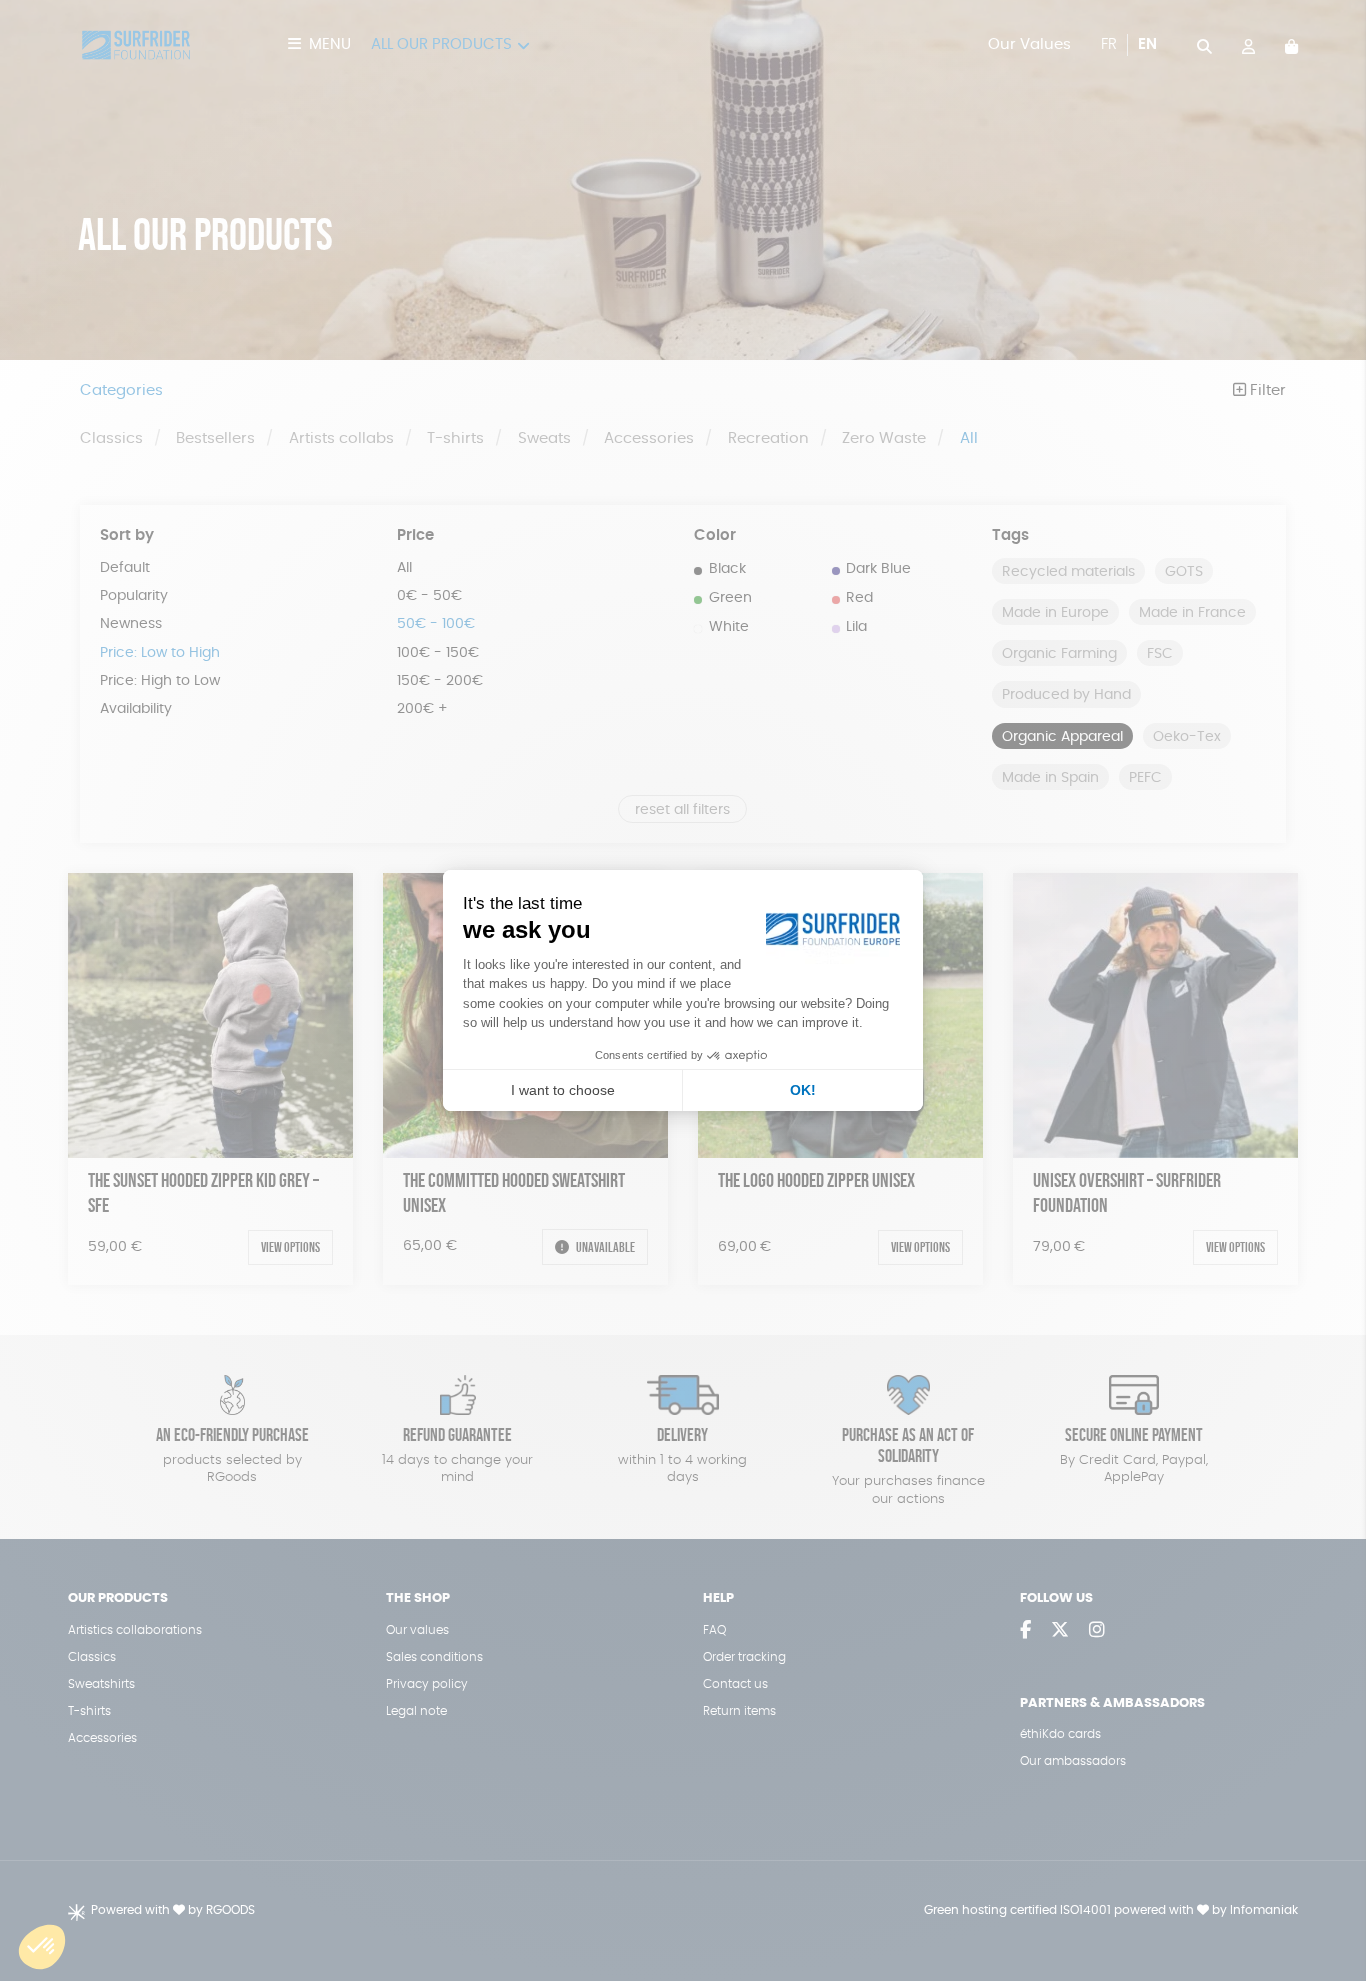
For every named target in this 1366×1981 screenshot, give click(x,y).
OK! (803, 1090)
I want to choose (563, 1090)
